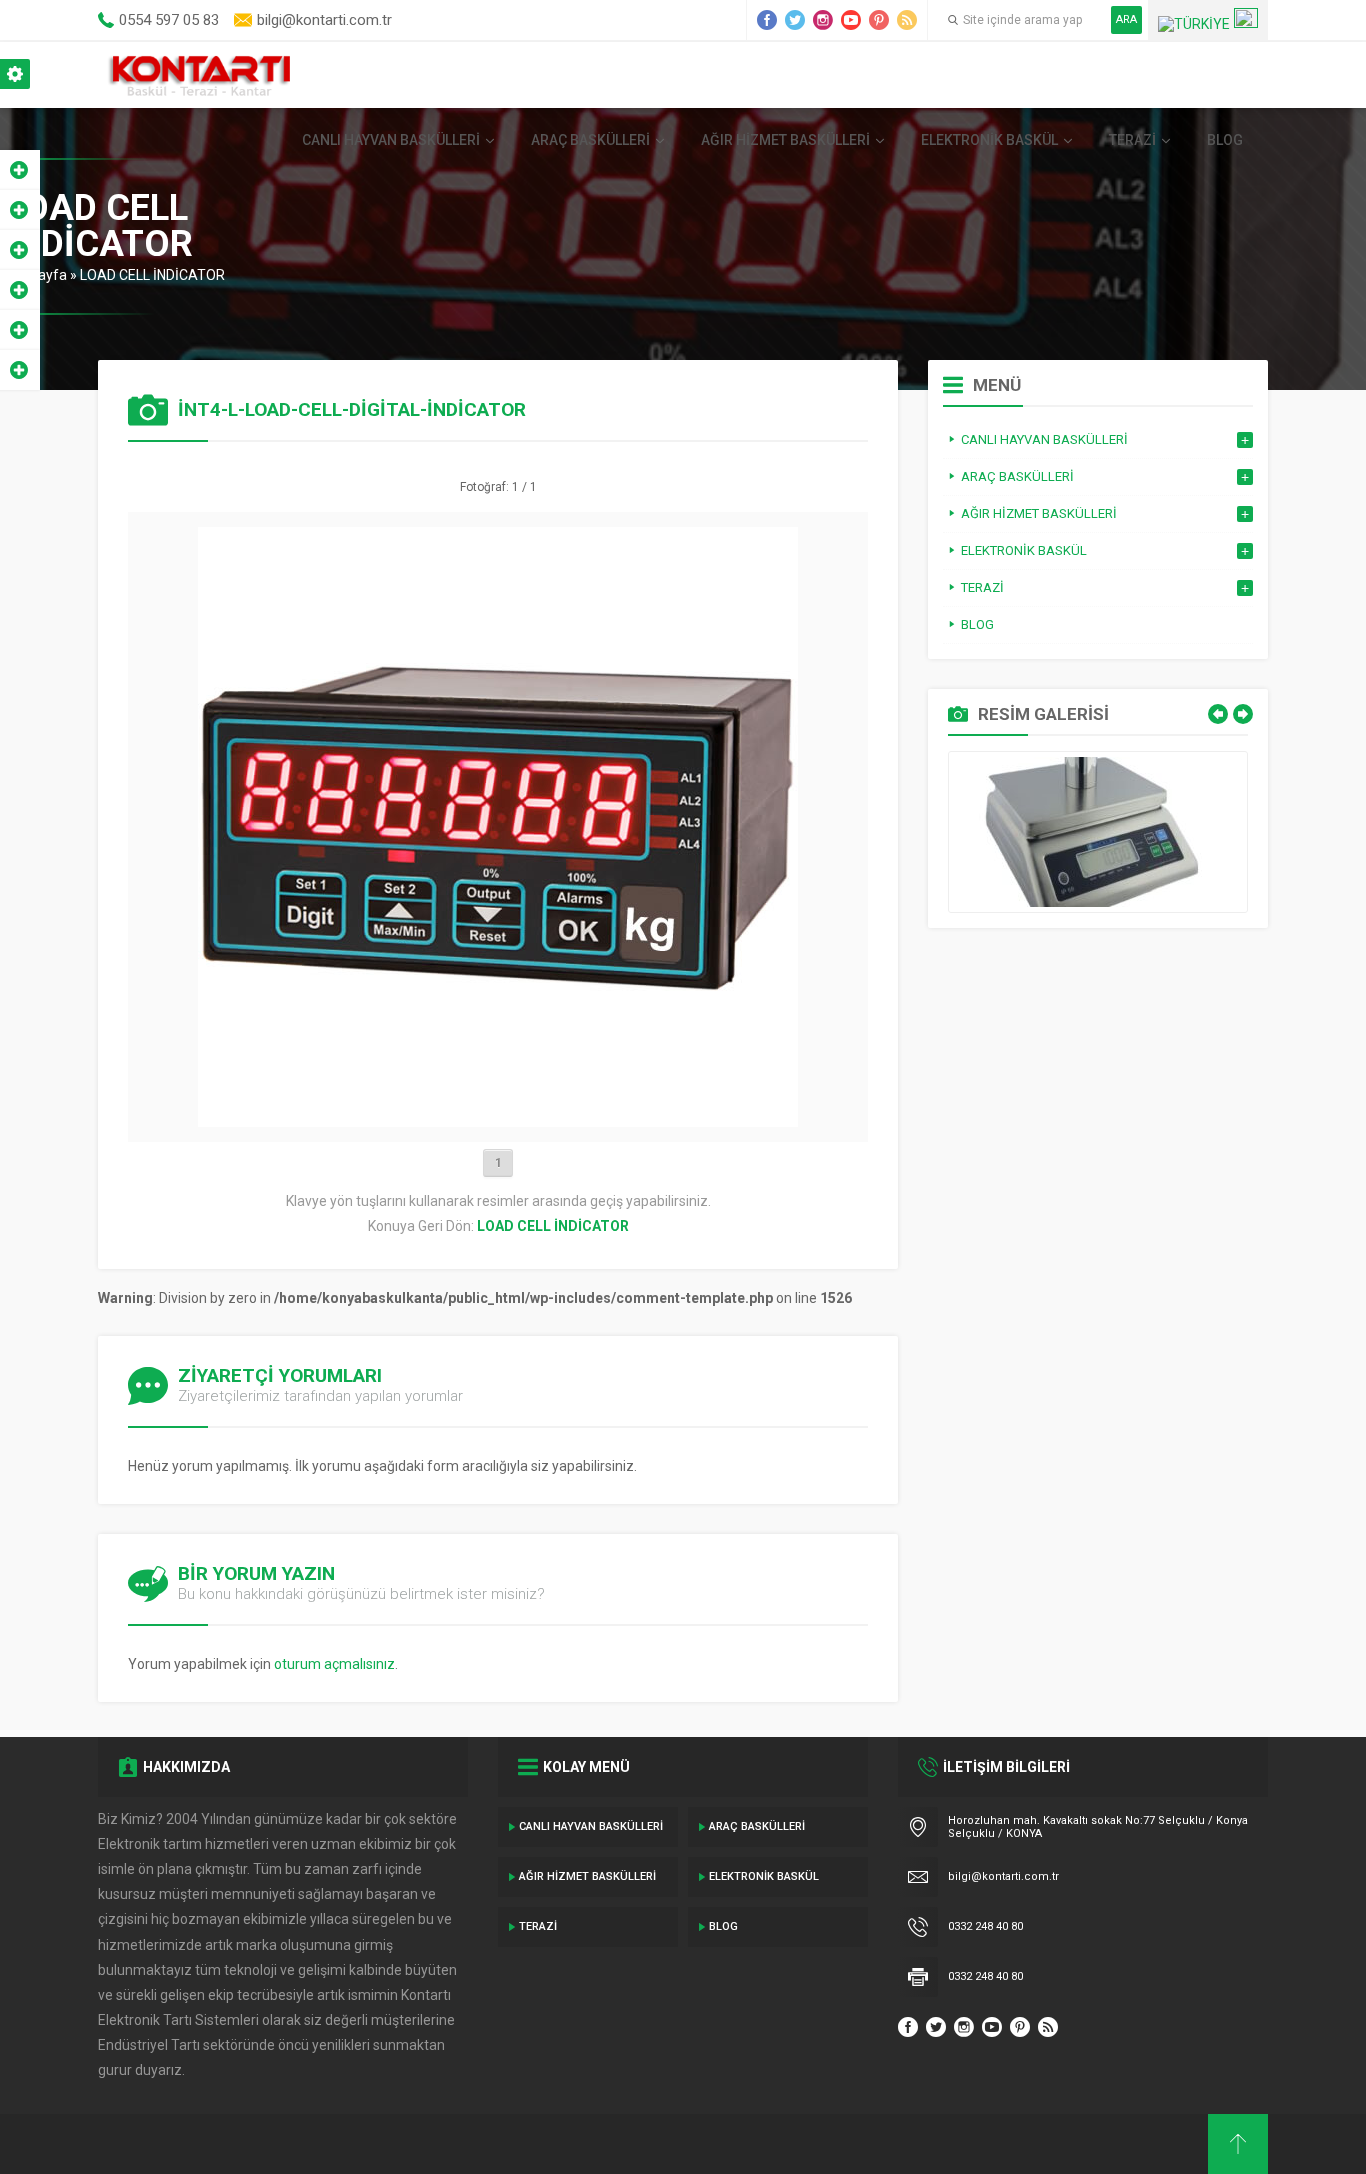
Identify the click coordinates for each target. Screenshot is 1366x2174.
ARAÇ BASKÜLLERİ (590, 140)
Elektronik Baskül (989, 140)
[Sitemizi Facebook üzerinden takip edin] (767, 20)
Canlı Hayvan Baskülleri (391, 140)
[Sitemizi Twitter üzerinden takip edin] (795, 20)
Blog (1225, 140)
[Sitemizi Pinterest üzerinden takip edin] (879, 20)
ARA (1126, 19)
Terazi (1132, 140)
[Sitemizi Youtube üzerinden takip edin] (851, 20)
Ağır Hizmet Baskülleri (785, 140)
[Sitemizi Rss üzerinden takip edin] (907, 20)
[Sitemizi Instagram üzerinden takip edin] (823, 20)
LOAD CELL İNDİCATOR (152, 275)
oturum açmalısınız (334, 1664)
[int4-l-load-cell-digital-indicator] (498, 1119)
